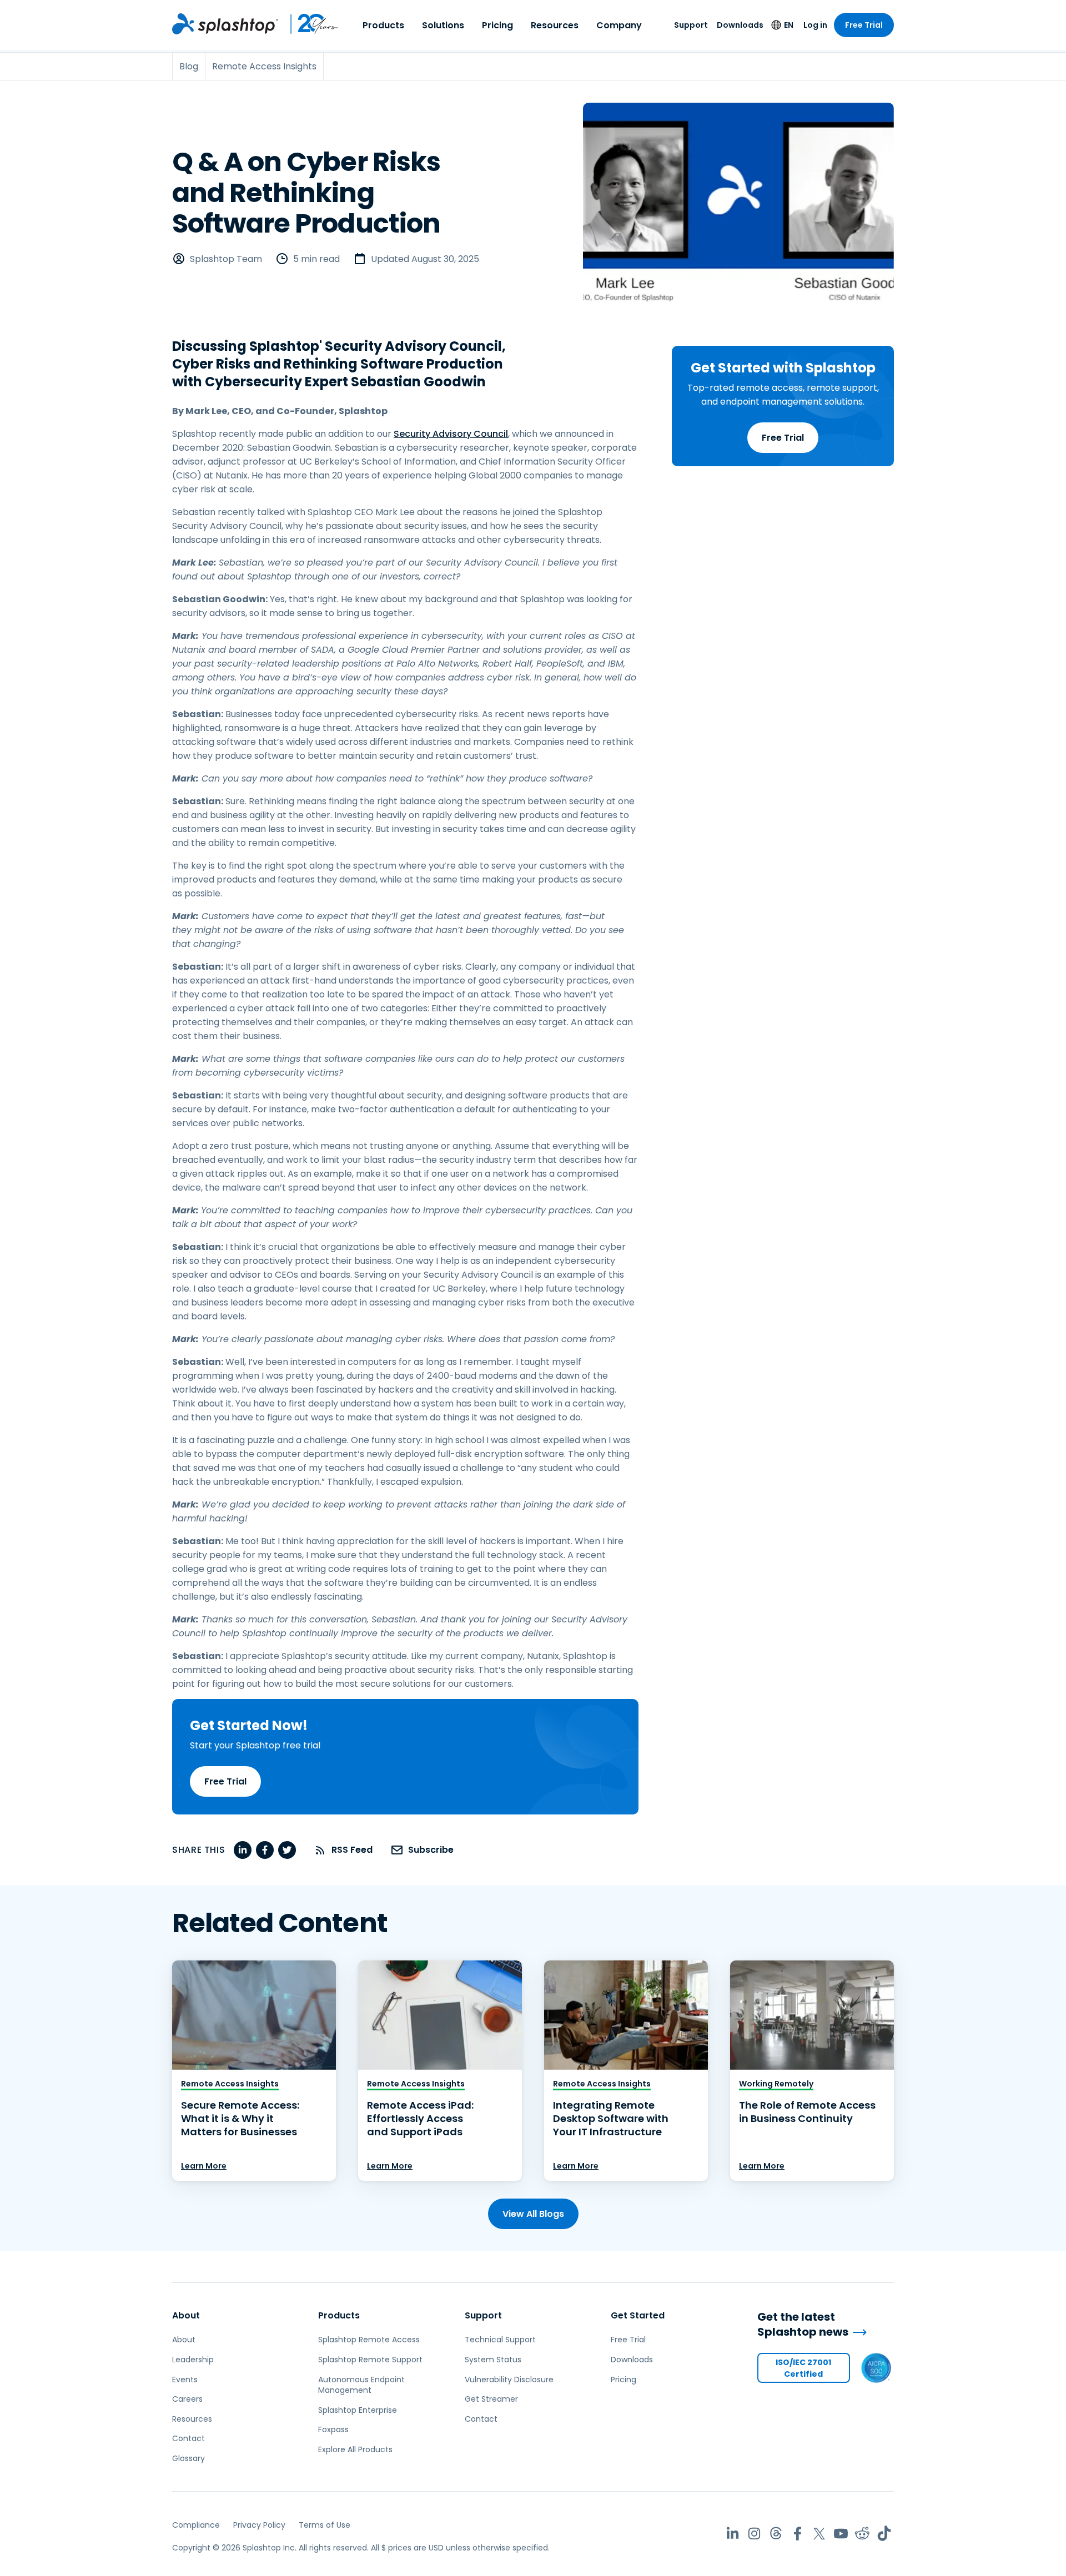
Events (185, 2380)
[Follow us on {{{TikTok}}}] (884, 2534)
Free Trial (864, 25)
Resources (555, 25)
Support (691, 25)
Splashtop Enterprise (358, 2410)
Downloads (740, 25)
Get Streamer (491, 2399)
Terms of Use (325, 2525)
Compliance (196, 2525)
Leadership (193, 2360)
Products (383, 25)
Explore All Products (355, 2449)
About (186, 2315)
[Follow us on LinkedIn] (733, 2534)
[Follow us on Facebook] (798, 2534)
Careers (187, 2399)
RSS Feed (352, 1850)
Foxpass (333, 2429)
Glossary (188, 2458)
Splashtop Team (226, 259)
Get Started (638, 2315)
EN (789, 25)
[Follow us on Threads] (776, 2534)
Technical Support (500, 2340)
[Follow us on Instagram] (754, 2534)
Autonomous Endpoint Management (361, 2385)
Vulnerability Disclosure (509, 2380)
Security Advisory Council (451, 434)
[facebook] (265, 1850)
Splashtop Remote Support (370, 2360)
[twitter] (287, 1850)
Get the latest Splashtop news (803, 2324)
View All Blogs (533, 2214)
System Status (493, 2360)
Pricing (497, 25)
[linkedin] (243, 1850)
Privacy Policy (259, 2525)
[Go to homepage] (225, 24)
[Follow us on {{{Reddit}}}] (863, 2534)
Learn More (204, 2166)
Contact (188, 2438)
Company (619, 25)
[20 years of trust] (309, 24)
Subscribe (431, 1850)
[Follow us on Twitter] (819, 2534)
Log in (815, 25)
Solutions (443, 25)
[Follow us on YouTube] (841, 2534)
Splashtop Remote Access (369, 2340)
